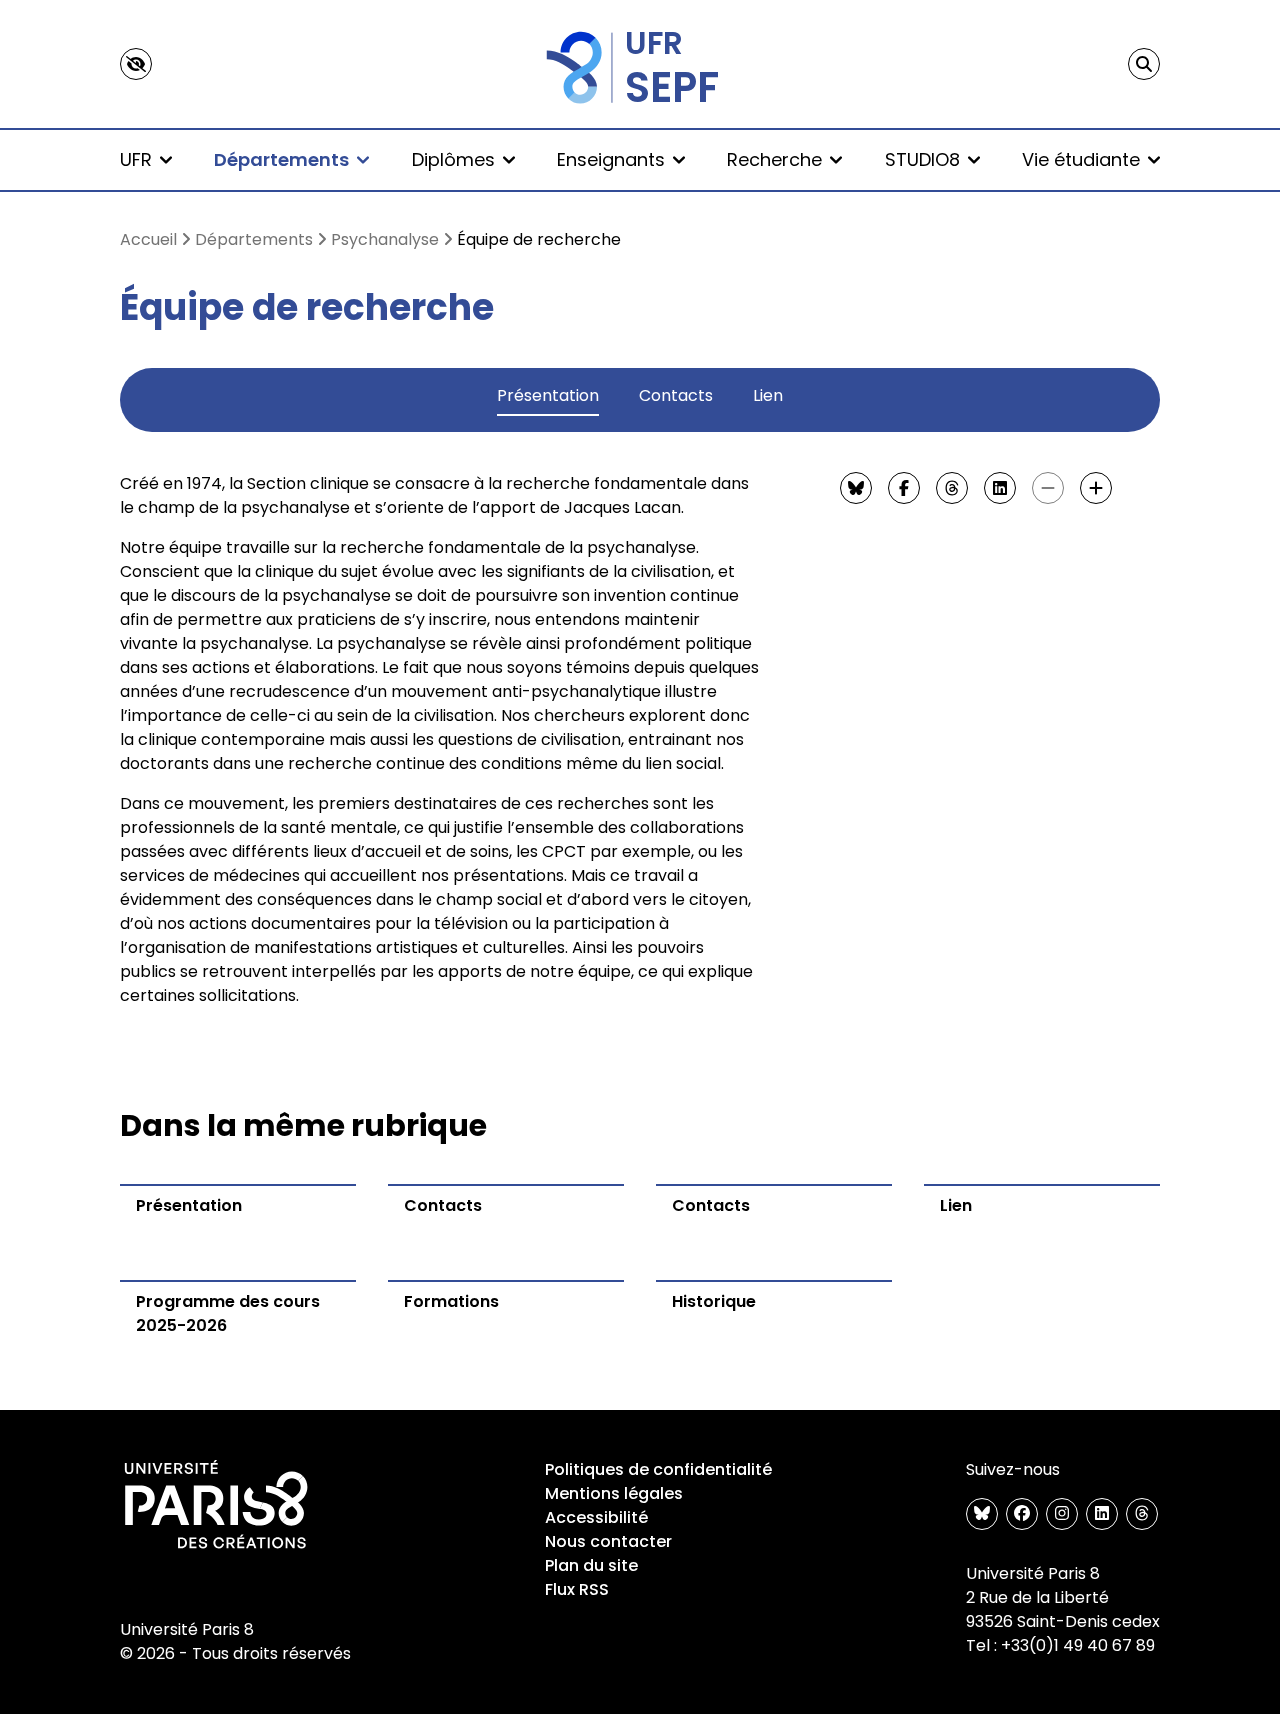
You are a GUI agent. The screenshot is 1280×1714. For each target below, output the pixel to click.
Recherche (774, 159)
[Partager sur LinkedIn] (1000, 488)
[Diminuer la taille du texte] (1048, 488)
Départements (281, 159)
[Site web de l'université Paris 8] (216, 1506)
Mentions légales (614, 1493)
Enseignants (611, 159)
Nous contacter (608, 1541)
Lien (768, 395)
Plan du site (591, 1565)
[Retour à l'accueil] (640, 64)
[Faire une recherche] (1144, 64)
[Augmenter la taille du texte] (1096, 488)
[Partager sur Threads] (952, 488)
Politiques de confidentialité (658, 1469)
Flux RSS (577, 1589)
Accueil (148, 239)
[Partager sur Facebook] (904, 488)
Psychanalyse (385, 239)
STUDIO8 (922, 159)
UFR (136, 159)
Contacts (676, 395)
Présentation (548, 395)
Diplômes (453, 159)
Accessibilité (596, 1517)
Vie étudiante (1081, 159)
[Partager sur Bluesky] (856, 488)
